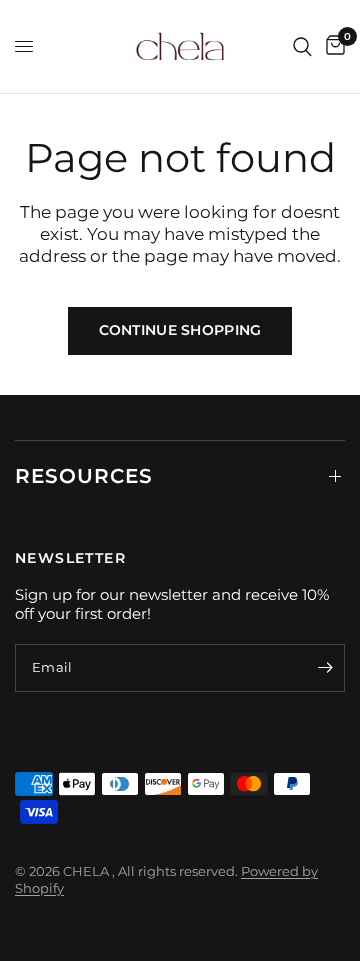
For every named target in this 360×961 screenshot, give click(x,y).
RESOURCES (84, 476)
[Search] (302, 46)
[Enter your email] (325, 668)
